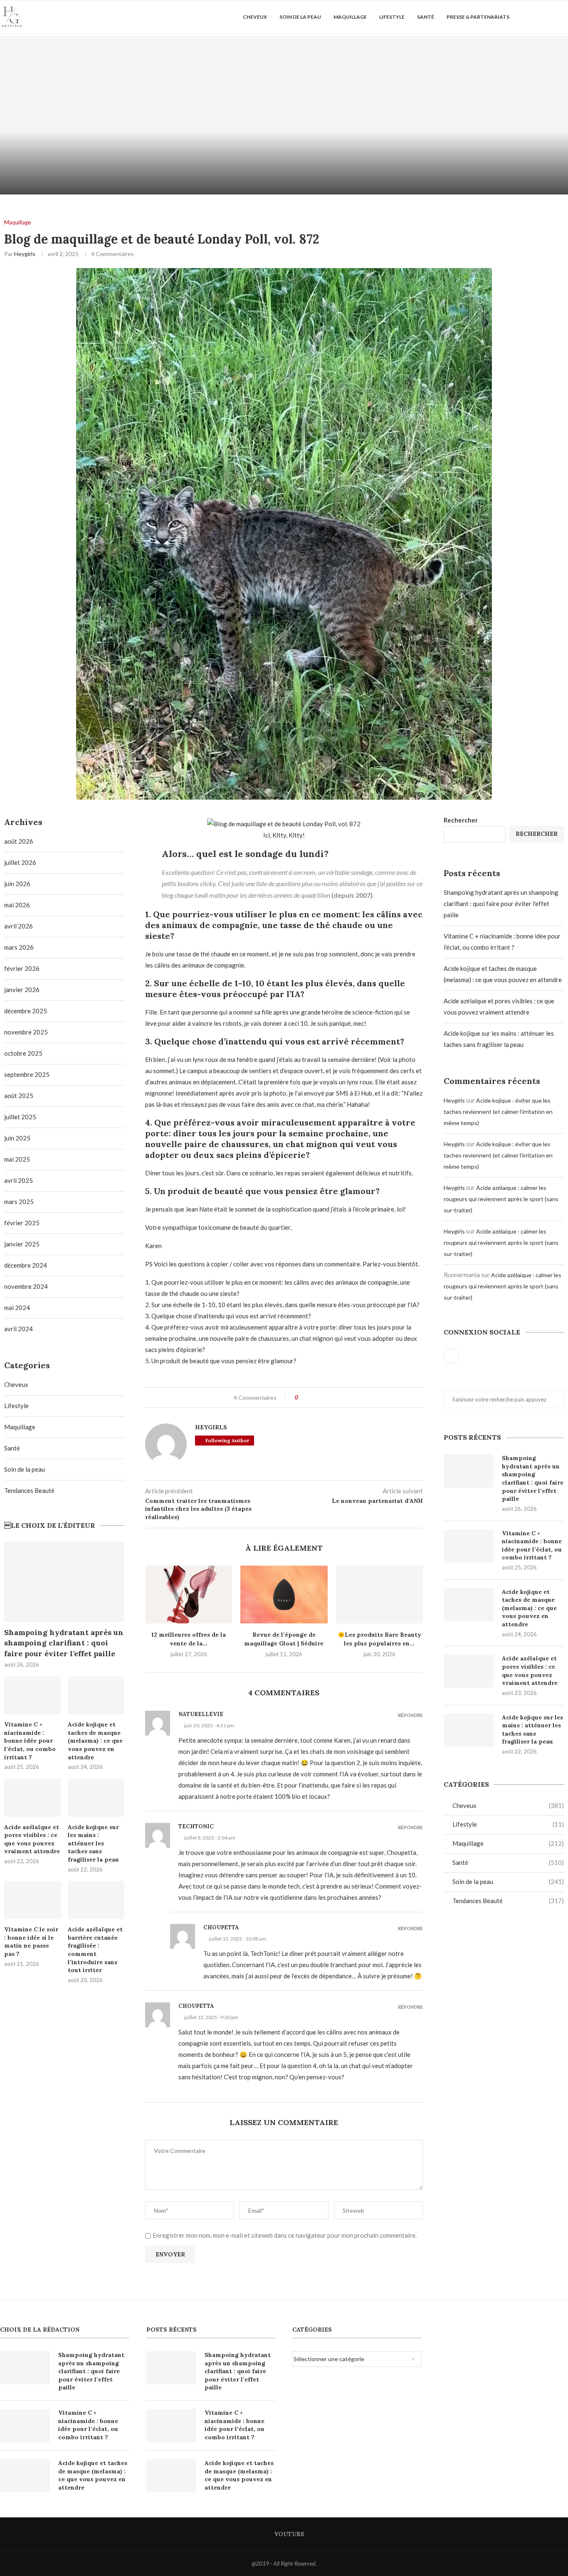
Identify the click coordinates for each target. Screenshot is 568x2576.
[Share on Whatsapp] (327, 1398)
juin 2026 (17, 884)
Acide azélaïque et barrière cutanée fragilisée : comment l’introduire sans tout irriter (95, 1950)
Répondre (410, 1715)
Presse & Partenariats (478, 17)
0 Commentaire (164, 185)
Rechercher (461, 820)
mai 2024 (17, 1308)
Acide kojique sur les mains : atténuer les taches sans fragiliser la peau (532, 1730)
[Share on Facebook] (312, 1398)
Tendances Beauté (508, 1901)
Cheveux (255, 17)
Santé (426, 17)
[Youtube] (537, 17)
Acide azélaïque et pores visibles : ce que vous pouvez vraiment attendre (530, 1671)
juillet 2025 (20, 1117)
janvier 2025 (22, 1244)
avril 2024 (19, 1329)
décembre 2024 (26, 1265)
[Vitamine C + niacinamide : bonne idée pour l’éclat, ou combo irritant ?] (426, 115)
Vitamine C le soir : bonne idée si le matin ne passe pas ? (31, 1942)
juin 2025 (17, 1138)
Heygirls (25, 254)
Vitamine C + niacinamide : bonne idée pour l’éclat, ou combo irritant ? (532, 1545)
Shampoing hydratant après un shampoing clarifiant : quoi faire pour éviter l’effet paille (501, 904)
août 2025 (19, 1096)
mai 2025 (17, 1159)
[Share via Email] (335, 1398)
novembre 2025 (26, 1032)
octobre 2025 (23, 1053)
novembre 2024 (26, 1286)
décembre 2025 (26, 1011)
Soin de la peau (300, 17)
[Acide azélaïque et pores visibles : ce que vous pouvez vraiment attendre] (469, 1671)
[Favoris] (564, 17)
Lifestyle (392, 17)
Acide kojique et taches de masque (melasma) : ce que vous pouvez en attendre (529, 1608)
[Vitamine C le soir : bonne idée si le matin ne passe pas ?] (32, 1900)
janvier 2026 (22, 990)
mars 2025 (19, 1202)
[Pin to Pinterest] (320, 1398)
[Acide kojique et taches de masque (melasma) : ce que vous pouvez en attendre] (469, 1605)
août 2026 (19, 841)
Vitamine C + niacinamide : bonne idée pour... (426, 171)
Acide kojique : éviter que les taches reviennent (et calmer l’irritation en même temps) (498, 1112)
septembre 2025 (27, 1074)
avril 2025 (19, 1180)
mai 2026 (17, 905)
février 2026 (22, 968)
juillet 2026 (20, 862)
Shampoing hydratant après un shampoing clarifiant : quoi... (142, 165)
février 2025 (22, 1223)
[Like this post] (303, 1398)
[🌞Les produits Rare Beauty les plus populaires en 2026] (379, 1595)
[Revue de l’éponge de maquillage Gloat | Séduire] (284, 1595)
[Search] (549, 17)
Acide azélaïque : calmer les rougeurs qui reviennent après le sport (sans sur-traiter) (501, 1199)
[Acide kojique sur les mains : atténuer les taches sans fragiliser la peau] (469, 1730)
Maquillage (350, 17)
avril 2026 (19, 926)
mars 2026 (19, 947)
